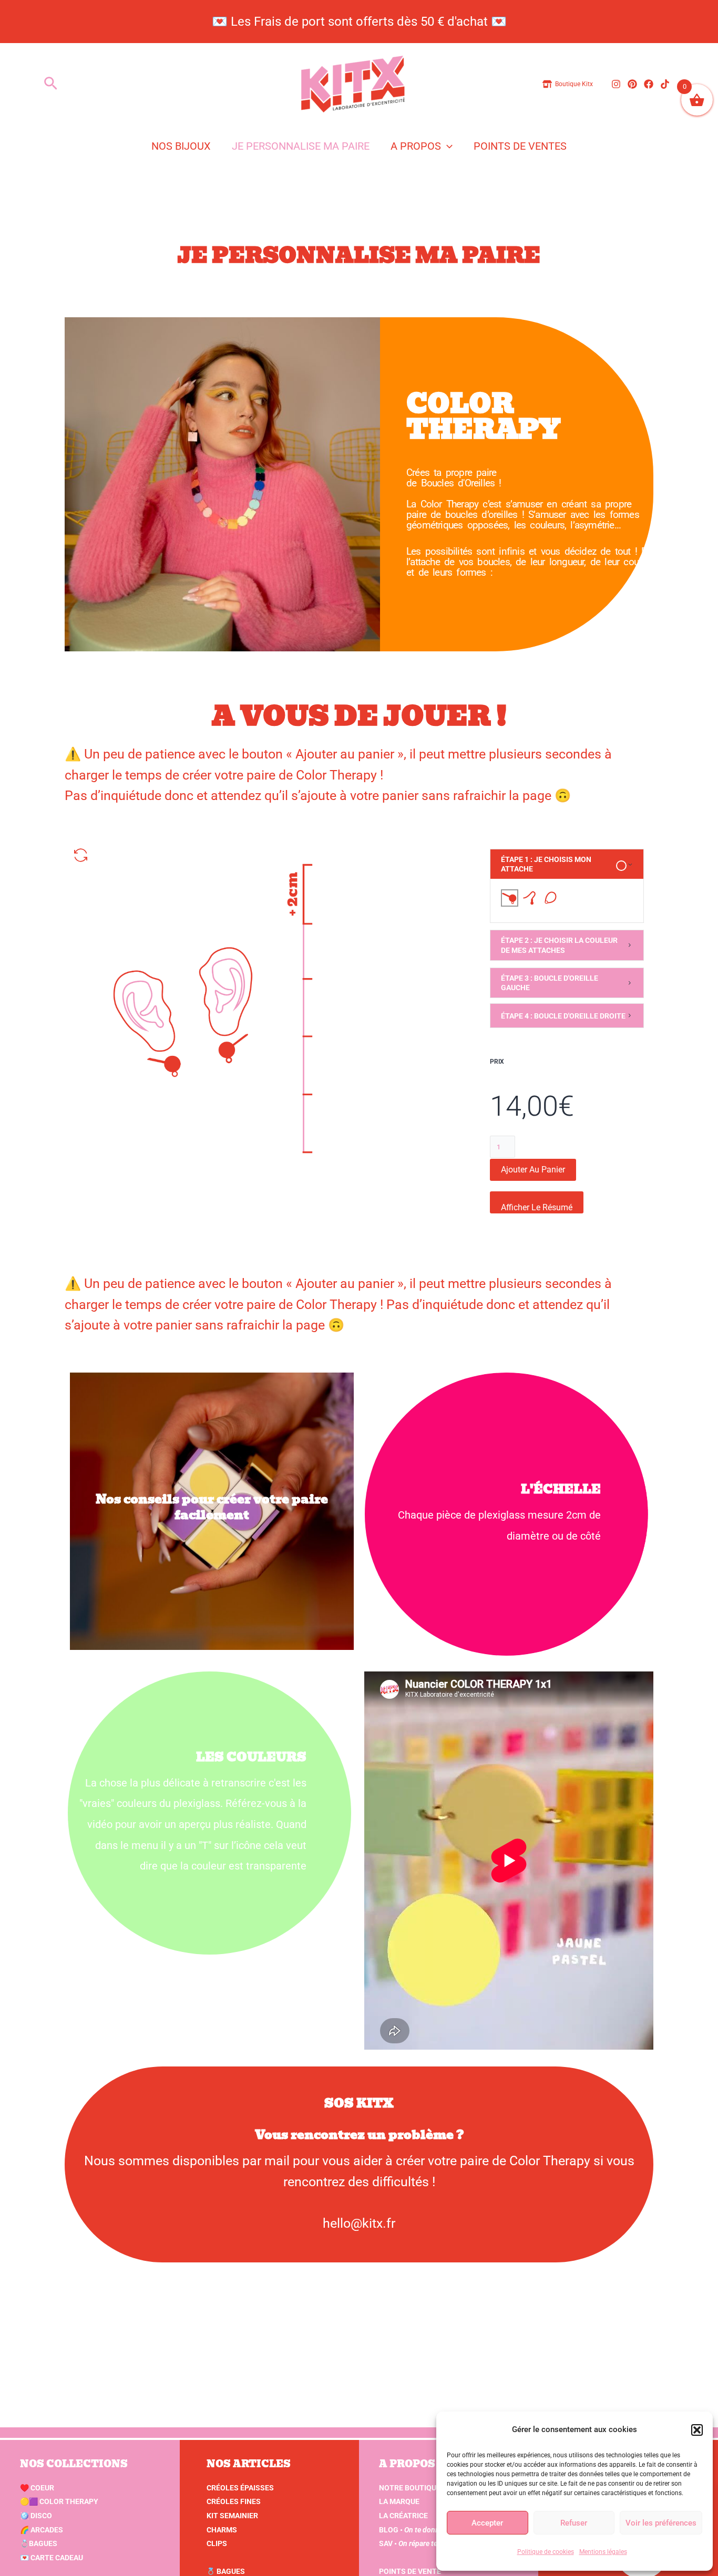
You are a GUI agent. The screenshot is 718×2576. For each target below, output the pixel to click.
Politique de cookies (546, 2552)
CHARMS (222, 2530)
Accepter (487, 2523)
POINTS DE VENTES (520, 146)
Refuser (574, 2523)
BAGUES (39, 2543)
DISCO (36, 2516)
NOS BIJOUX (181, 146)
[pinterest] (634, 84)
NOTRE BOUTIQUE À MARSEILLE (433, 2488)
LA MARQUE (399, 2501)
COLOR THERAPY (59, 2501)
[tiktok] (666, 84)
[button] (697, 2430)
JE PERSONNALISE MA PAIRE (301, 146)
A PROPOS (416, 146)
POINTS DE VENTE (410, 2571)
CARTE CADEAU (52, 2558)
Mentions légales (603, 2552)
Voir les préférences (661, 2523)
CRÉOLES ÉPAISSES (240, 2488)
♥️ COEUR (37, 2488)
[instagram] (618, 84)
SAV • (423, 2543)
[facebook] (650, 84)
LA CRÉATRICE (403, 2516)
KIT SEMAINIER (232, 2516)
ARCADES (42, 2530)
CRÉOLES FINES (234, 2501)
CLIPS (217, 2543)
